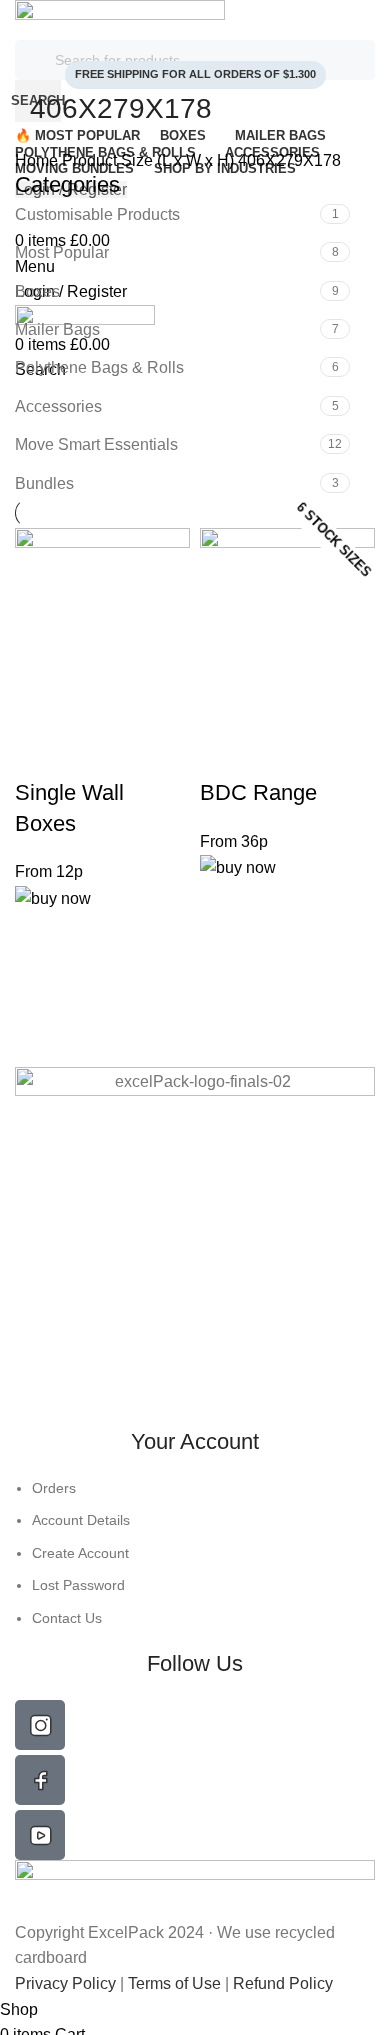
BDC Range (258, 792)
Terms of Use (174, 1983)
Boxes (37, 291)
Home (38, 160)
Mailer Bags (57, 329)
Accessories (58, 406)
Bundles (44, 483)
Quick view (40, 753)
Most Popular (62, 252)
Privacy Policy (67, 1983)
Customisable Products (97, 214)
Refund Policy (283, 1983)
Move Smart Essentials (96, 444)
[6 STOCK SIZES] (287, 626)
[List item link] (195, 1553)
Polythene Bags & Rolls (99, 367)
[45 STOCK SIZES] (102, 626)
